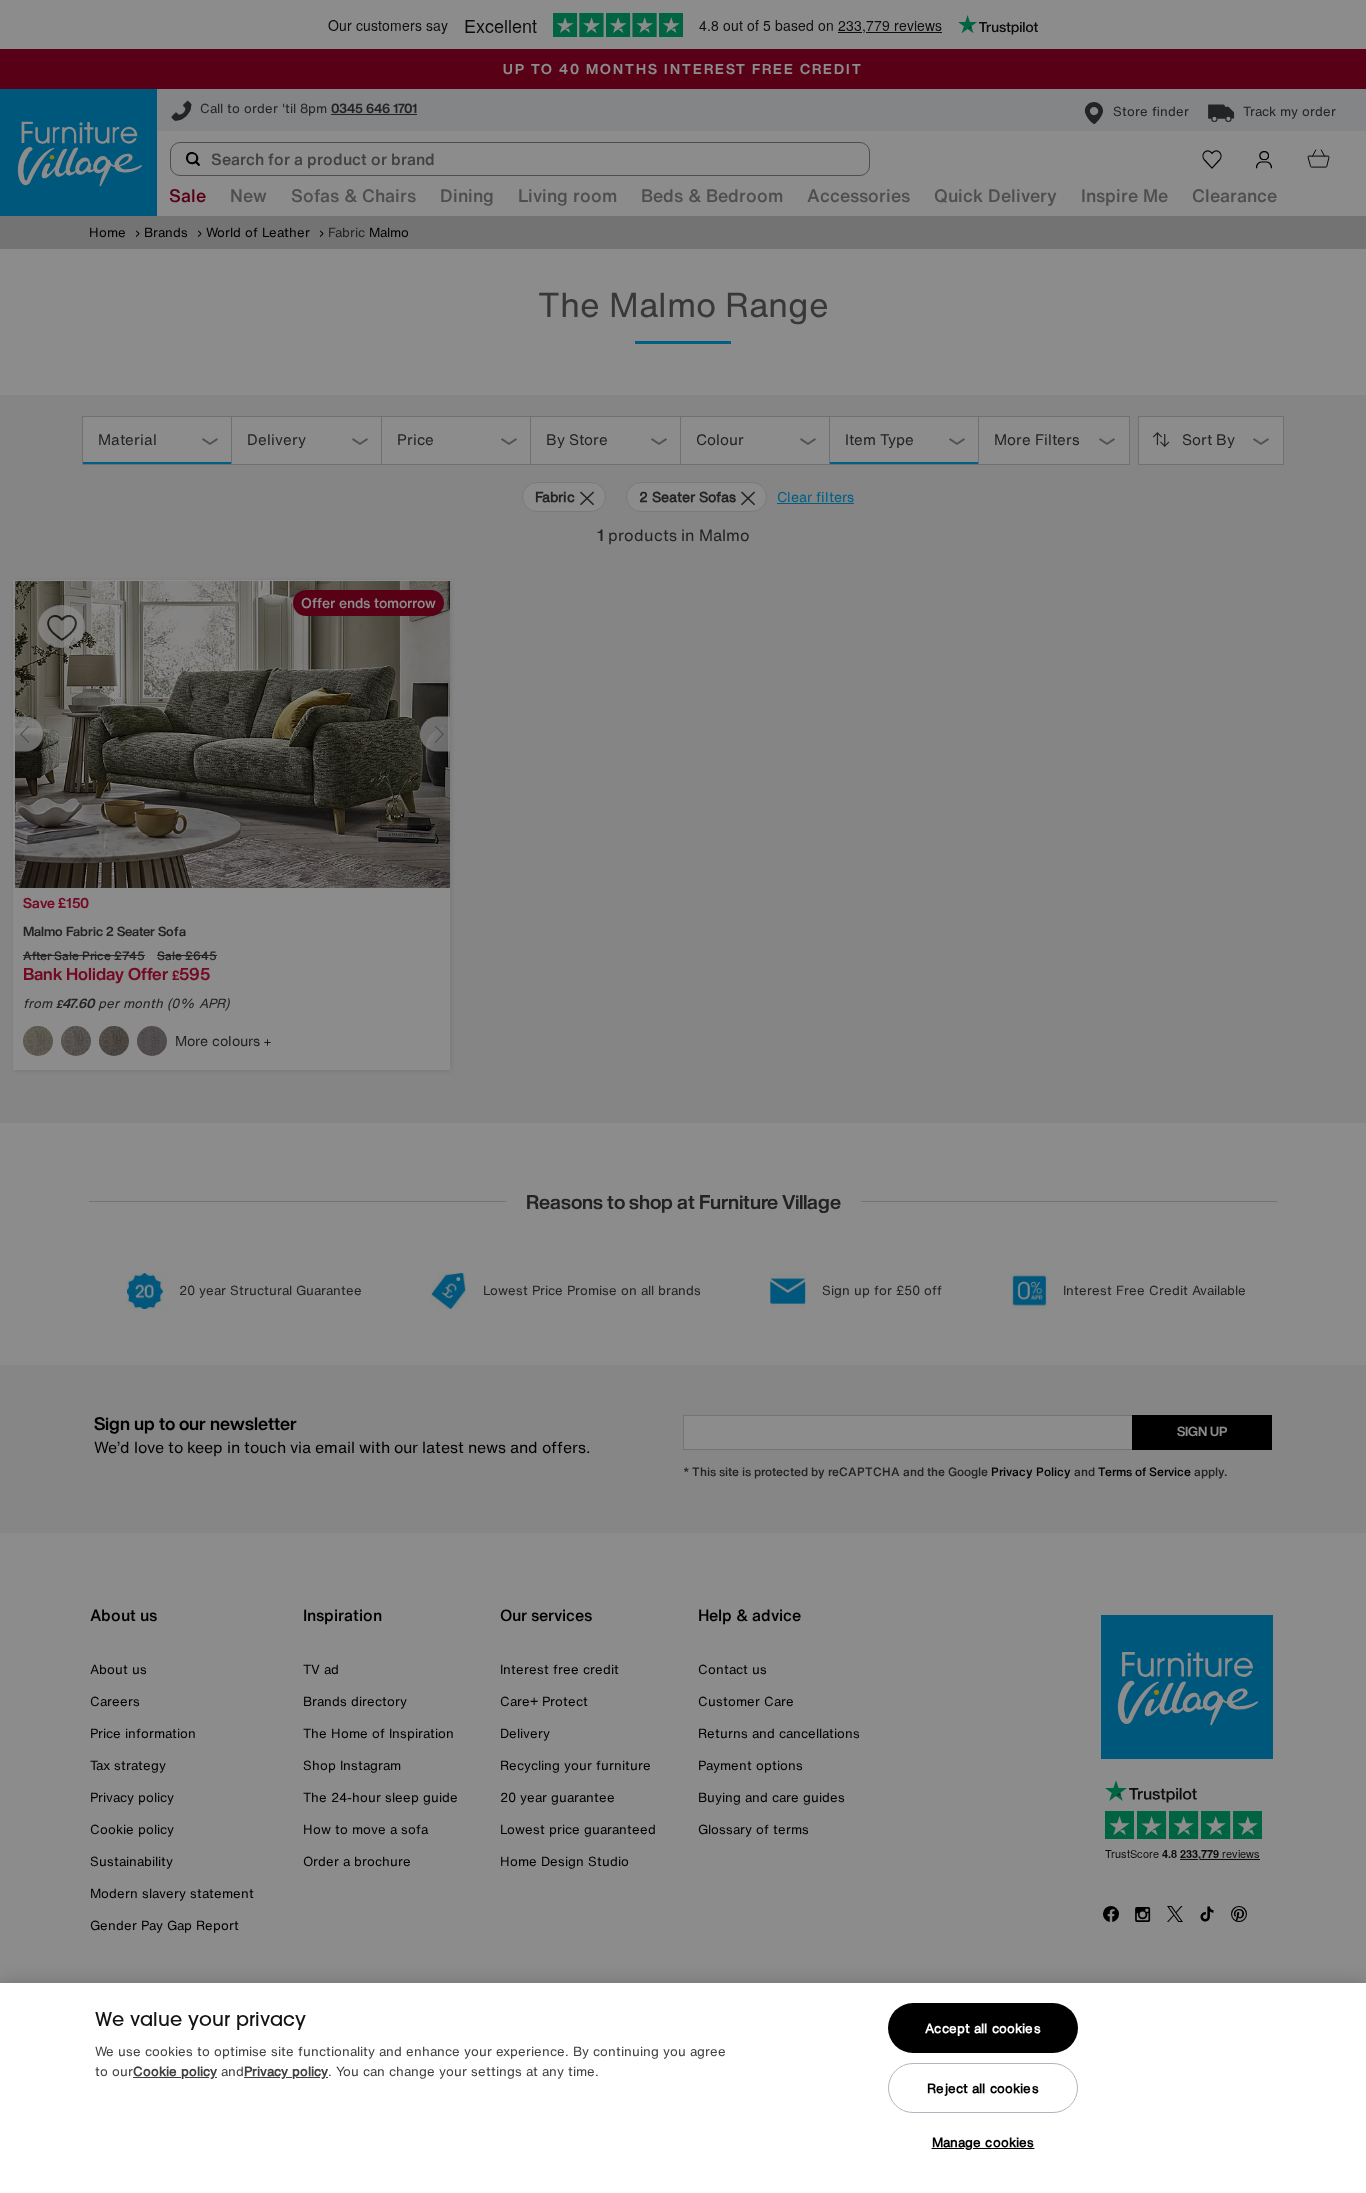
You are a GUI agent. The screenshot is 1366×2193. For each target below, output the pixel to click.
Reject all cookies (982, 2088)
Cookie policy (175, 2071)
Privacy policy (286, 2071)
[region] (683, 2088)
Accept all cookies (982, 2028)
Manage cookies (983, 2142)
